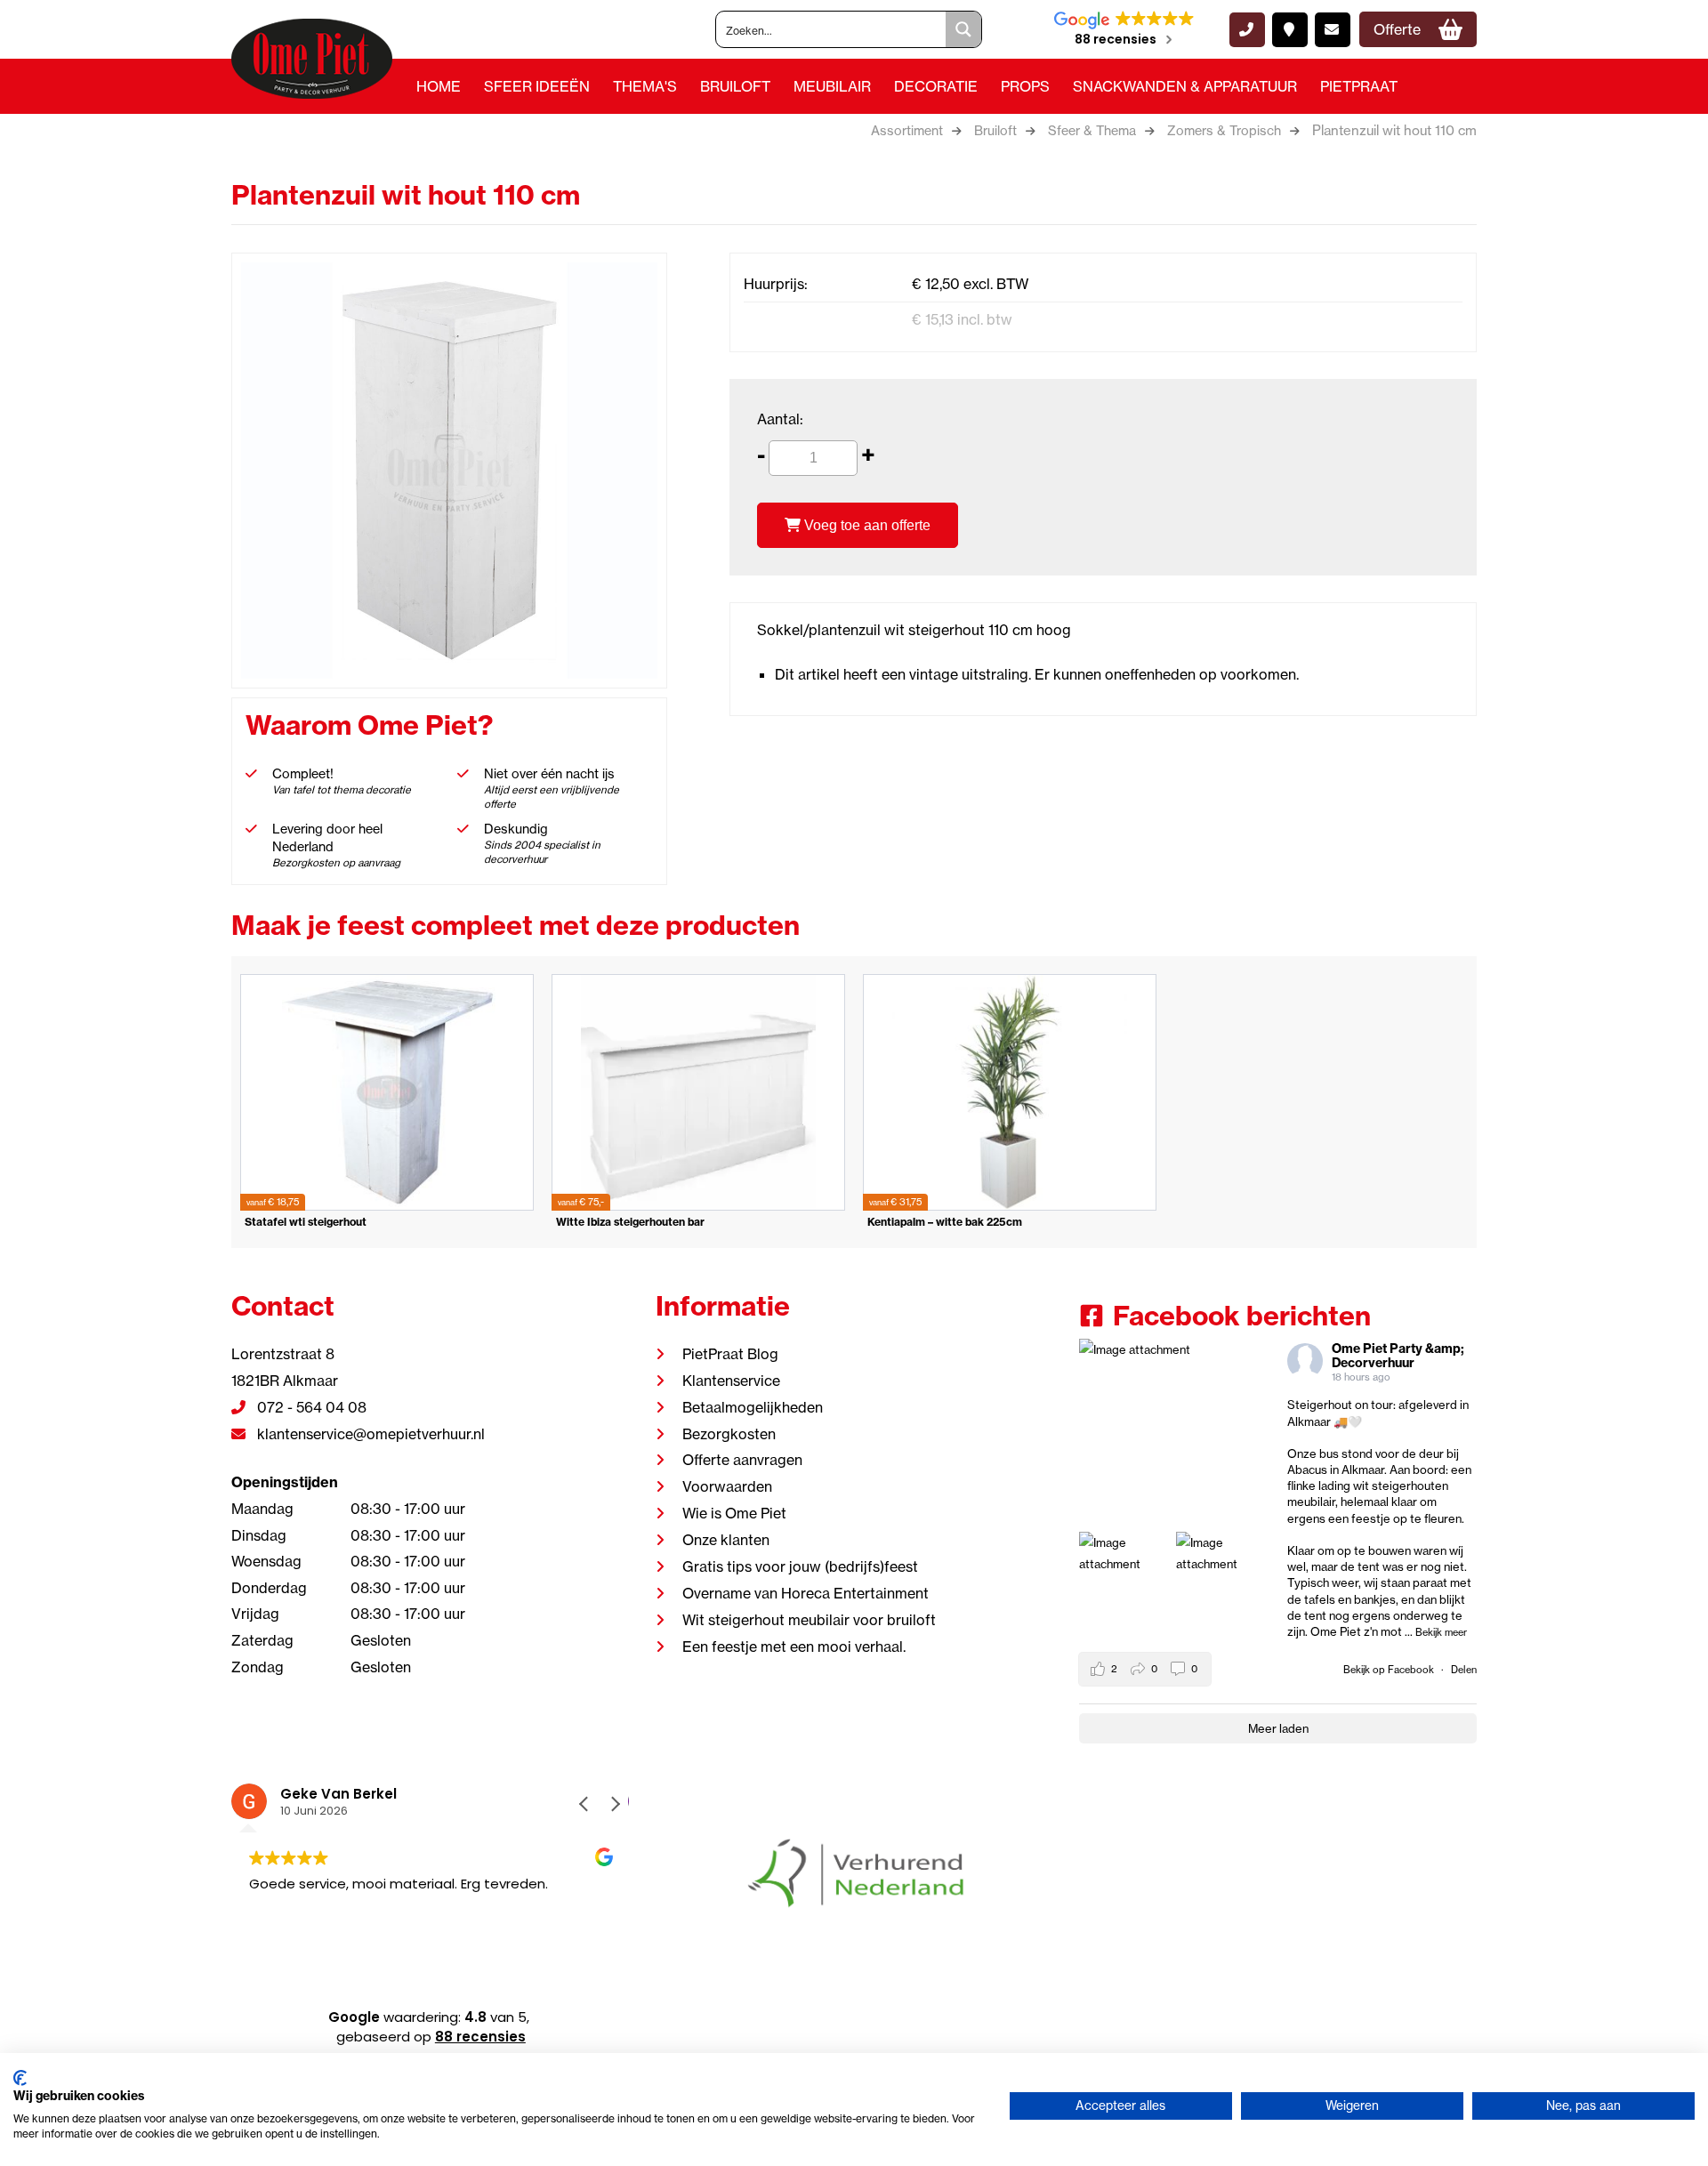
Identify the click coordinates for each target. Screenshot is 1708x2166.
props (1025, 86)
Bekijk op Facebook (1390, 1670)
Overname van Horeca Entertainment (806, 1593)
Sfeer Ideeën (537, 86)
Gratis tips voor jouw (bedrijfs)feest (800, 1566)
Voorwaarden (727, 1486)
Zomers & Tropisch (1224, 131)
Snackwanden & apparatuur (1185, 86)
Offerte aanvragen (742, 1460)
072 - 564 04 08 (310, 1407)
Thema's (645, 86)
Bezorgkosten (729, 1434)
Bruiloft (735, 86)
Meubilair (832, 86)
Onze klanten (726, 1540)
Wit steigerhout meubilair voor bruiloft (809, 1620)
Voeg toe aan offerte (866, 525)
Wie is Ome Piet (734, 1513)
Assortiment (907, 131)
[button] (615, 1804)
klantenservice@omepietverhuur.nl (369, 1434)
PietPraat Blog (730, 1354)
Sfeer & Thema (1092, 131)
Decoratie (936, 86)
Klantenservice (731, 1381)
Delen (1464, 1670)
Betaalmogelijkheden (753, 1407)
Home (439, 86)
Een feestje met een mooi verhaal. (794, 1647)
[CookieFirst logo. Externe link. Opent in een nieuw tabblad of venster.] (20, 2078)
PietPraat (1359, 86)
